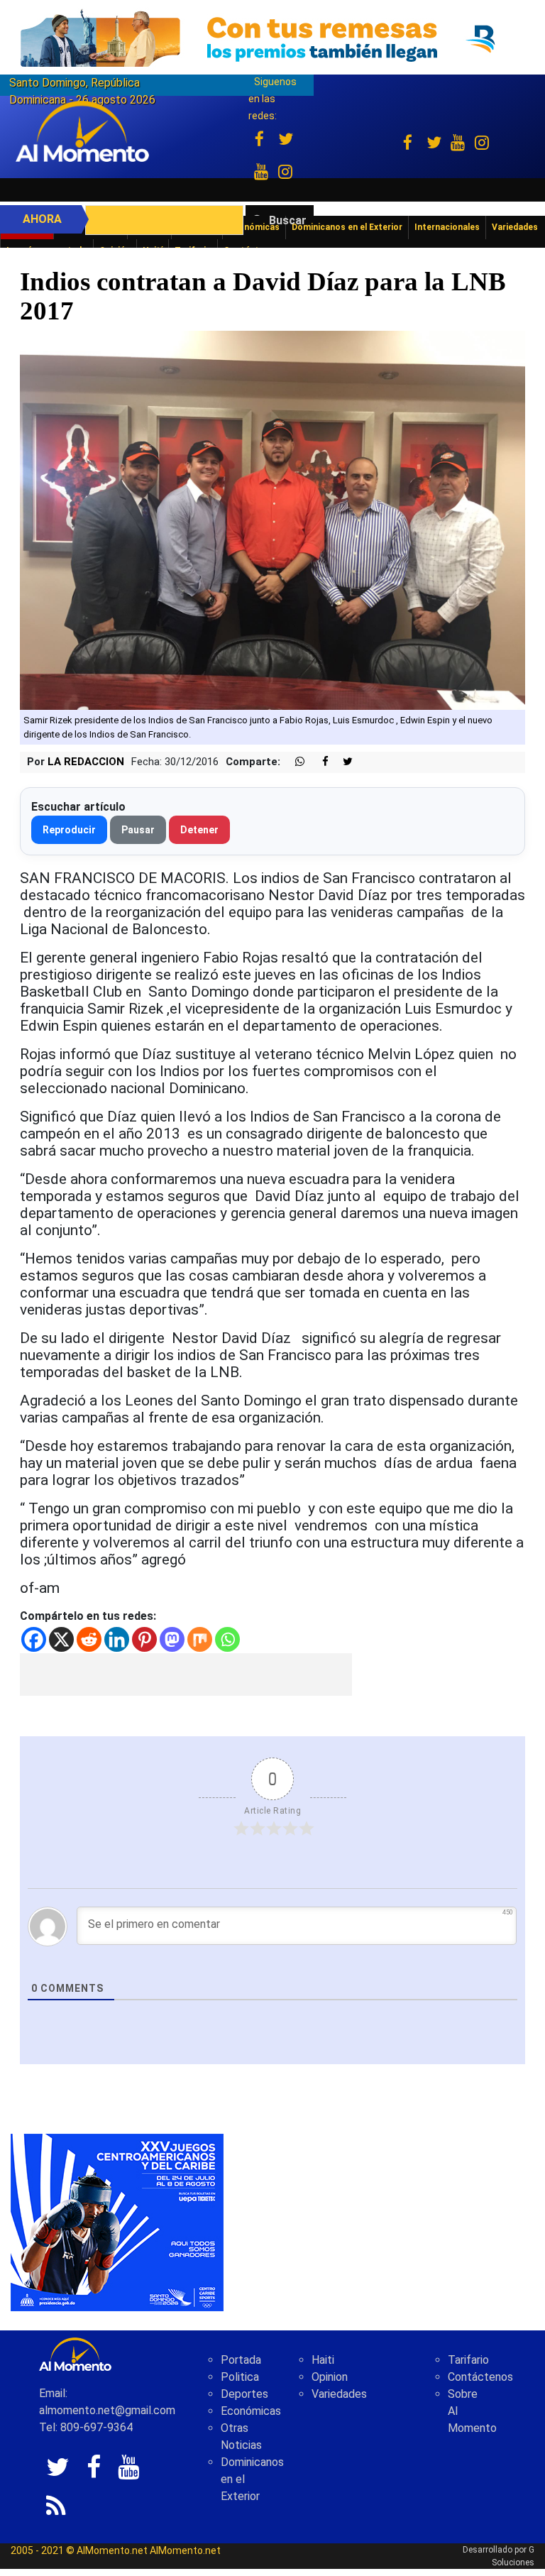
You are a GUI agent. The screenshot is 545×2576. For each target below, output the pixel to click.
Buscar (288, 220)
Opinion (330, 2377)
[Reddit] (89, 1639)
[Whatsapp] (227, 1639)
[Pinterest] (144, 1639)
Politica (240, 2377)
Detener (199, 830)
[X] (61, 1639)
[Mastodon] (172, 1639)
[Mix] (200, 1639)
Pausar (138, 830)
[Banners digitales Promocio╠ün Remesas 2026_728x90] (272, 38)
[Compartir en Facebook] (318, 762)
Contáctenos (480, 2377)
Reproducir (69, 830)
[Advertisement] (186, 1675)
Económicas (251, 2411)
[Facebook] (34, 1639)
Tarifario (468, 2360)
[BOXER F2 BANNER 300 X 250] (117, 2222)
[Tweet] (342, 762)
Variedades (339, 2394)
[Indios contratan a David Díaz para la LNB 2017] (272, 520)
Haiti (323, 2360)
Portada (241, 2360)
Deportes (244, 2394)
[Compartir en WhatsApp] (294, 762)
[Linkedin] (117, 1639)
